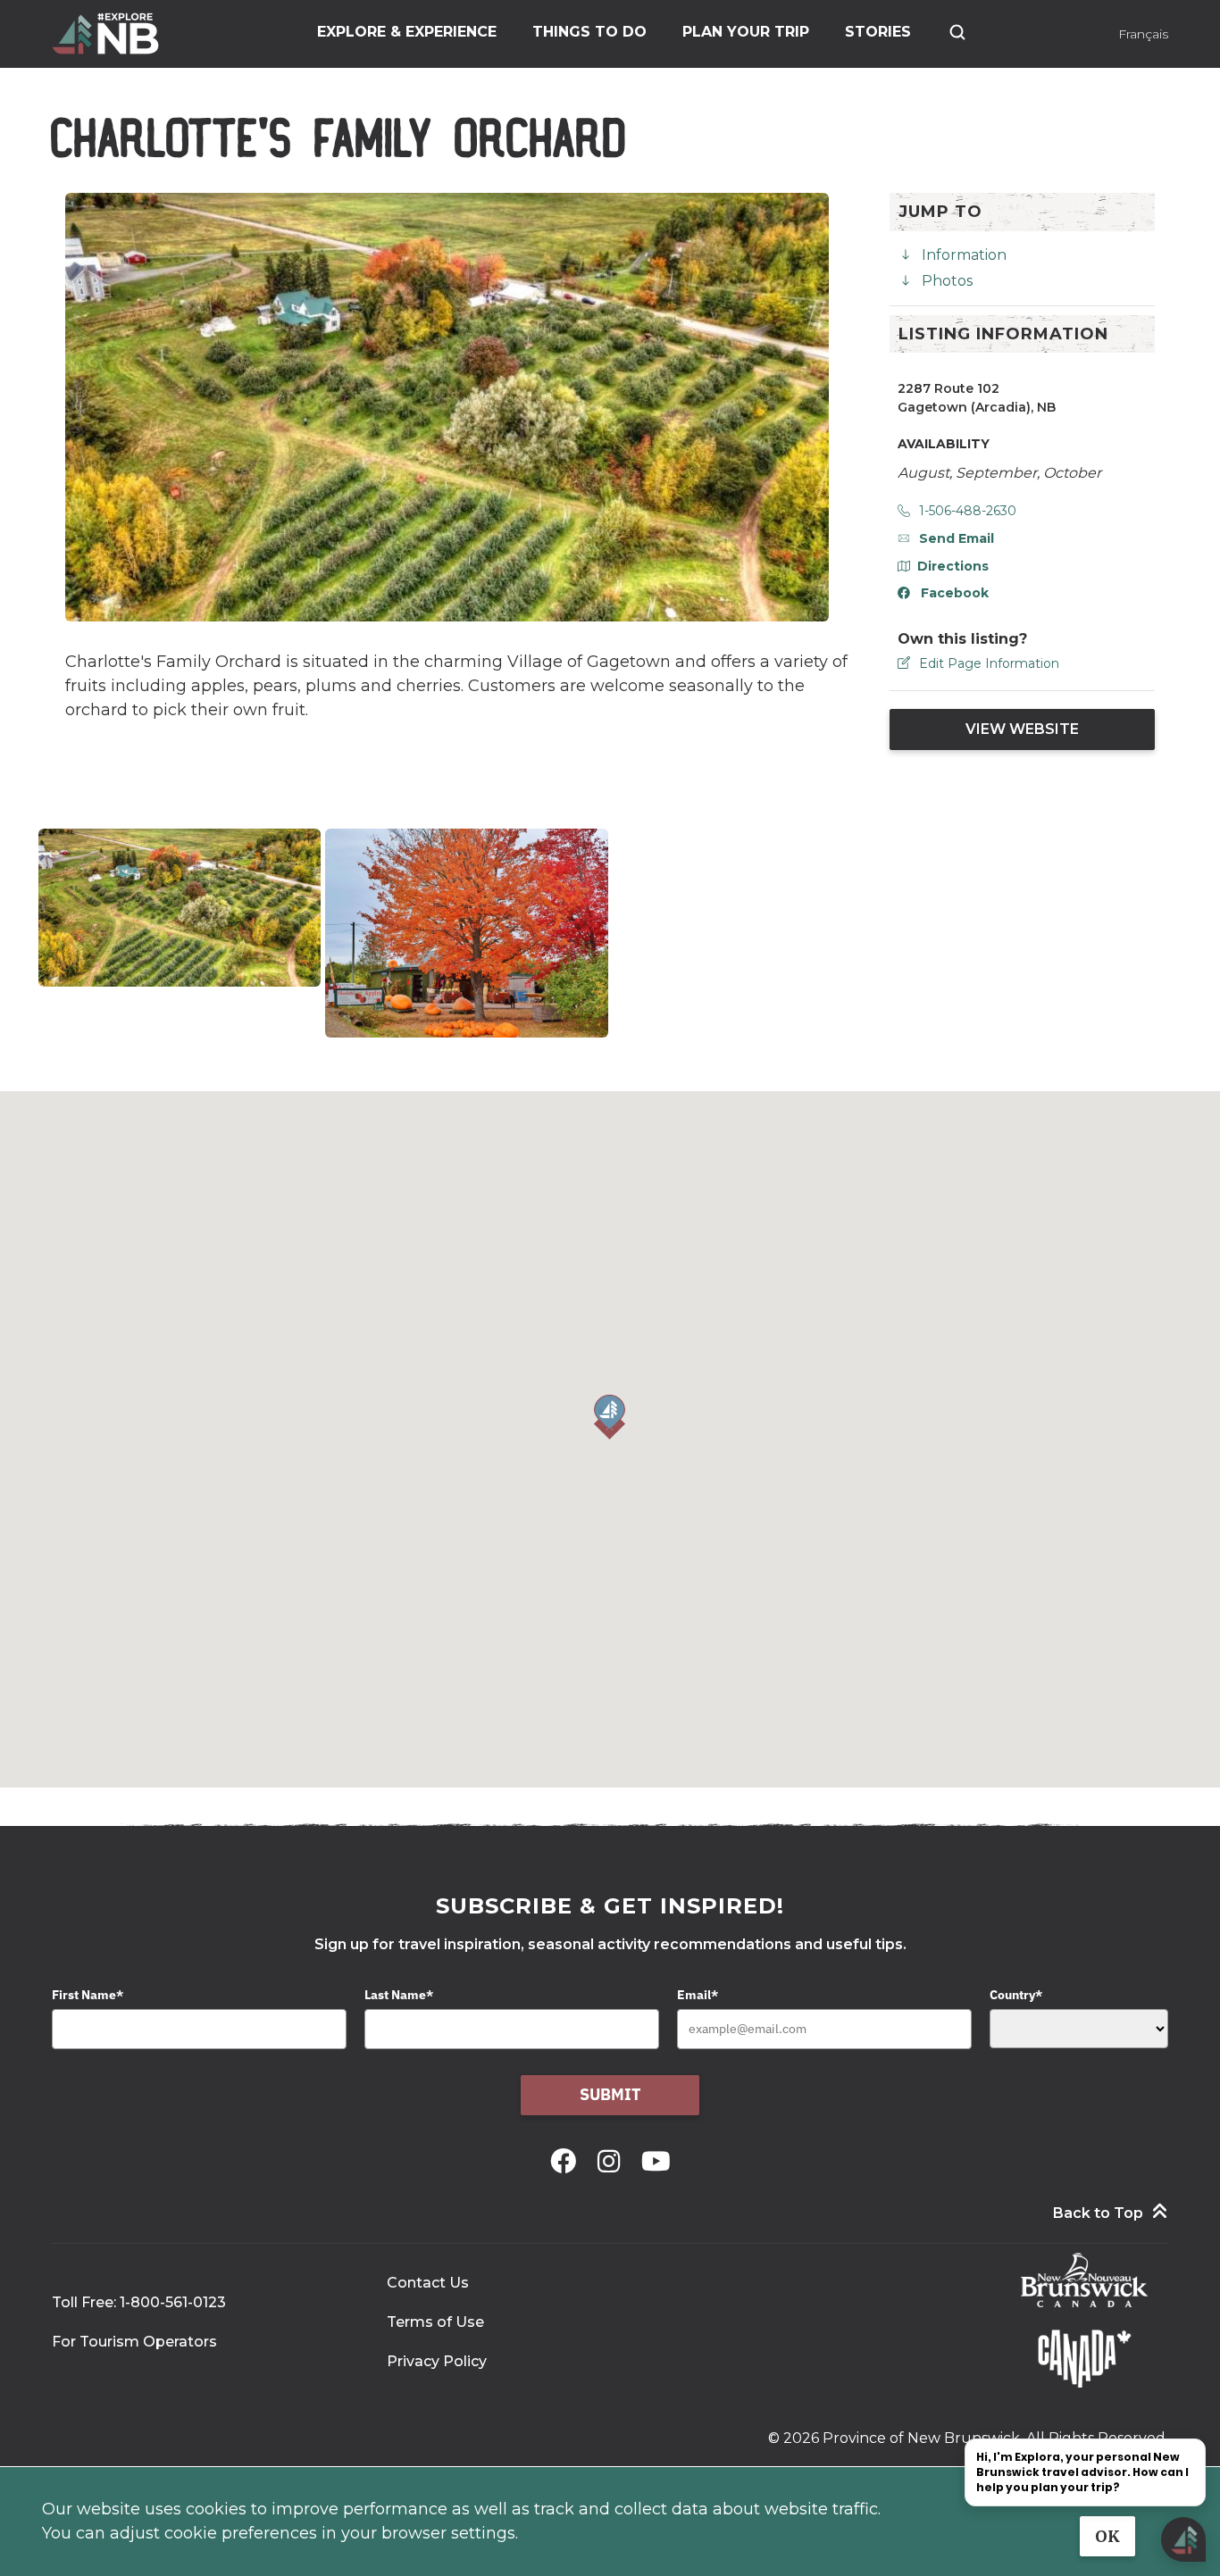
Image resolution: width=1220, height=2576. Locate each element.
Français (1143, 34)
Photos (947, 281)
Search (957, 32)
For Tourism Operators (134, 2342)
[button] (610, 1417)
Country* (1016, 1995)
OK (1107, 2536)
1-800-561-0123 (173, 2302)
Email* (698, 1995)
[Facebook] (567, 2161)
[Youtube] (656, 2161)
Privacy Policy (437, 2361)
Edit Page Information (989, 663)
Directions (953, 566)
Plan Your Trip (746, 32)
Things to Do (589, 32)
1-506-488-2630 (968, 511)
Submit (610, 2094)
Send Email (957, 538)
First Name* (88, 1995)
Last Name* (399, 1995)
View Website (1022, 729)
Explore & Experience (407, 32)
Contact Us (428, 2283)
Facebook (955, 593)
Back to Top (1098, 2213)
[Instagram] (612, 2161)
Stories (878, 32)
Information (964, 255)
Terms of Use (435, 2322)
